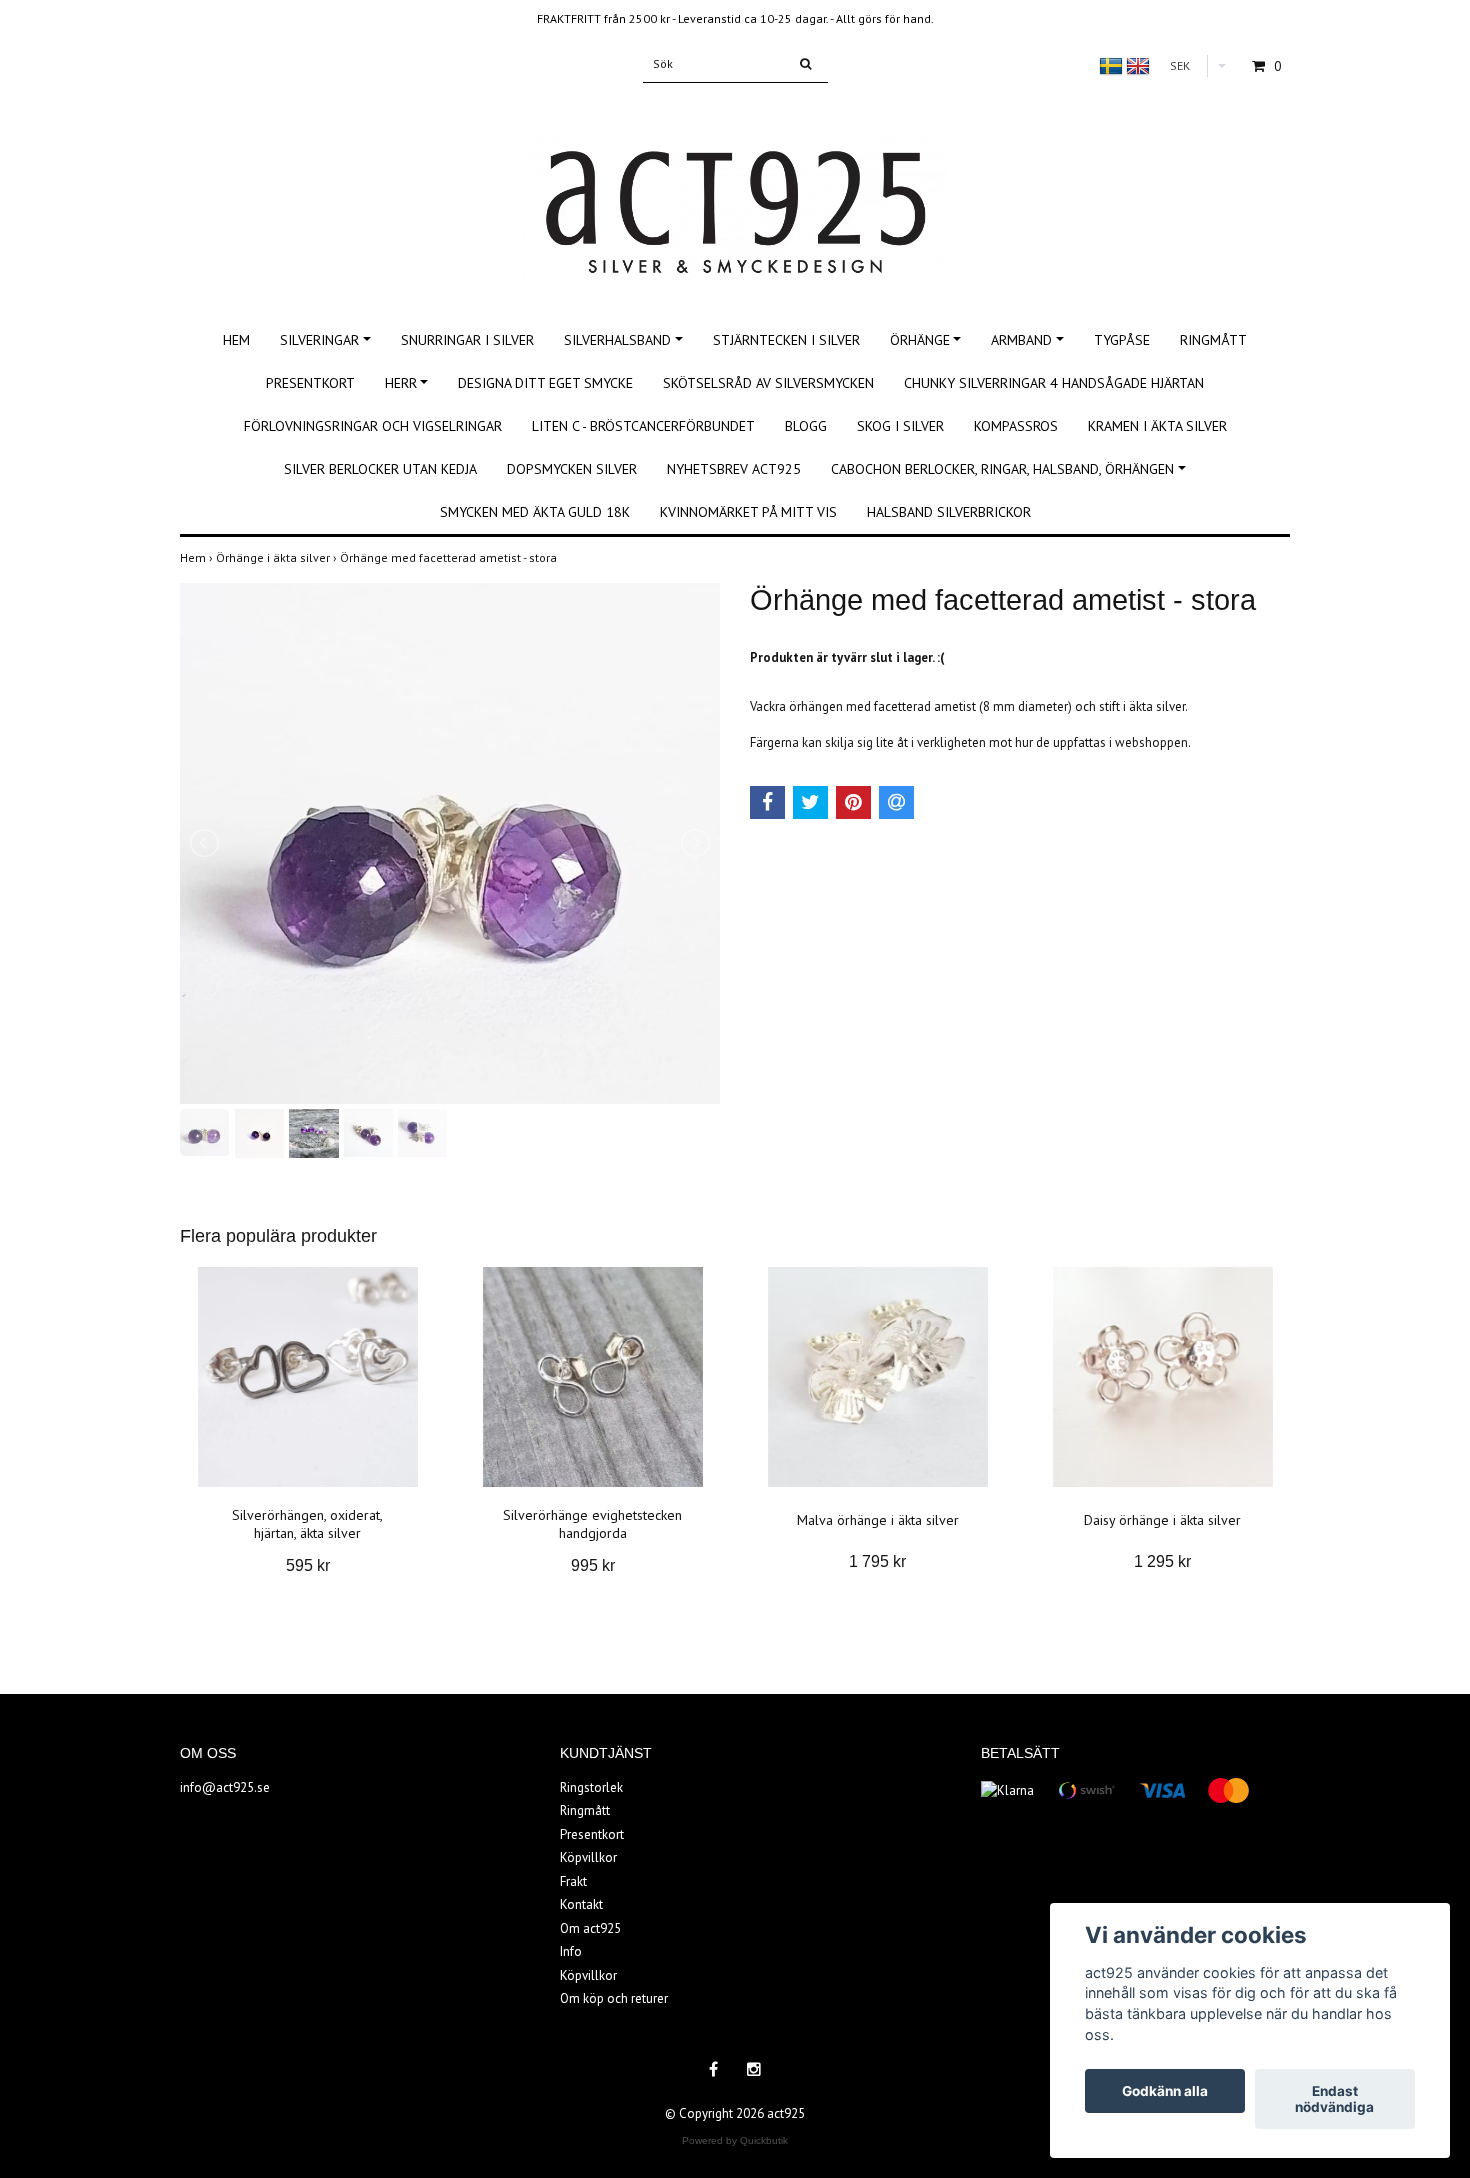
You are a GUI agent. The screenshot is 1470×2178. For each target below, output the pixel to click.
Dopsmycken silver (572, 469)
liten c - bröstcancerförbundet (643, 426)
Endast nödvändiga (1334, 2099)
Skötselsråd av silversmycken (768, 383)
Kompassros (1016, 426)
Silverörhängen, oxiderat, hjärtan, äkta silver (307, 1524)
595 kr (308, 1565)
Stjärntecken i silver (786, 340)
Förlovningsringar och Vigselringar (373, 426)
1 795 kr (877, 1561)
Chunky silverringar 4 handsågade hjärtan (1054, 383)
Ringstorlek (591, 1787)
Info (571, 1951)
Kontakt (581, 1904)
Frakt (573, 1881)
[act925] (735, 189)
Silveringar (319, 340)
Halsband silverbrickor (949, 512)
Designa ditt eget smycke (545, 383)
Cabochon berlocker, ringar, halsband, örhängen (1002, 469)
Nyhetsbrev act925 (734, 469)
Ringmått (1213, 340)
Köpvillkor (588, 1857)
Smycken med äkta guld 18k (535, 512)
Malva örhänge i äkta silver (878, 1520)
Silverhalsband (617, 340)
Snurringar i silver (467, 340)
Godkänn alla (1165, 2091)
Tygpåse (1122, 340)
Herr (401, 383)
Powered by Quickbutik (735, 2140)
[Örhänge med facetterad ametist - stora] (450, 843)
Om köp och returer (614, 1998)
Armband (1021, 340)
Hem (236, 340)
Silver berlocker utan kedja (380, 469)
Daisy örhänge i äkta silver (1162, 1520)
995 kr (593, 1565)
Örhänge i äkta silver (278, 557)
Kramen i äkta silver (1157, 426)
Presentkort (310, 383)
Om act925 (590, 1928)
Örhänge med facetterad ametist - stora (450, 557)
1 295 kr (1162, 1561)
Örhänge (920, 340)
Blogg (806, 426)
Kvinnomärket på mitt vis (748, 512)
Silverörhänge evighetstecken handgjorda (592, 1524)
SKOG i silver (900, 426)
